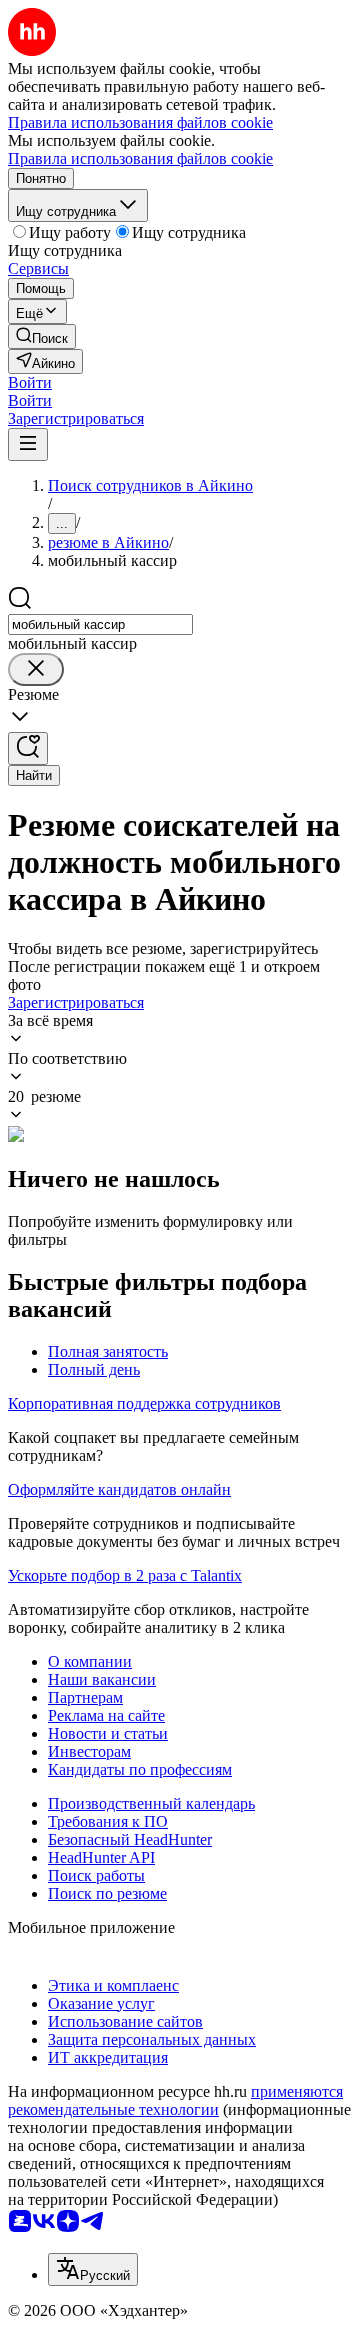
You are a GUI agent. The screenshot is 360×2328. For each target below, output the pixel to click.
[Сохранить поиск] (28, 748)
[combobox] (100, 624)
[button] (30, 382)
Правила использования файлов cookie (140, 158)
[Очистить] (36, 669)
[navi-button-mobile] (28, 444)
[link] (42, 336)
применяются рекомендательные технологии (175, 2100)
